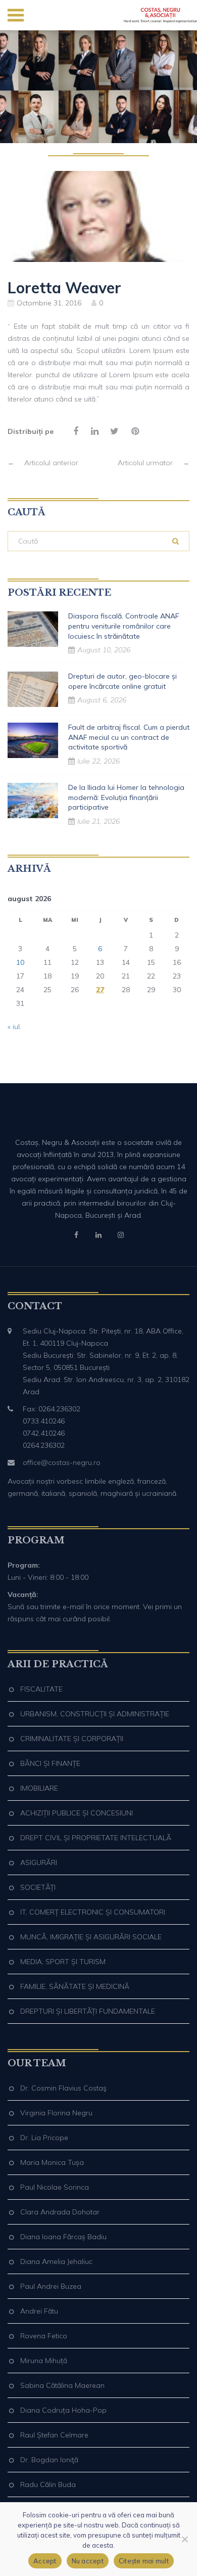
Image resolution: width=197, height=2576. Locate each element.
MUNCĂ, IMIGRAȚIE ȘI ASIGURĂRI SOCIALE (91, 1937)
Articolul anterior (43, 463)
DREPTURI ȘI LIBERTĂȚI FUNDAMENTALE (88, 2011)
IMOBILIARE (39, 1788)
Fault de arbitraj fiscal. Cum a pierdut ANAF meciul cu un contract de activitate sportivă (129, 737)
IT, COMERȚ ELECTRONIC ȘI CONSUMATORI (93, 1912)
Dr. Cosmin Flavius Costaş (63, 2088)
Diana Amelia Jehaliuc (56, 2261)
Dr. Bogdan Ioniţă (49, 2460)
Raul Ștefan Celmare (54, 2435)
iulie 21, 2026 (98, 821)
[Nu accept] (184, 2539)
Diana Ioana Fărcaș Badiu (63, 2237)
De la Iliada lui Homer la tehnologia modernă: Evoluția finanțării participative (126, 797)
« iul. (14, 1027)
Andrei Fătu (39, 2311)
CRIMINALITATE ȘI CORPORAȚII (72, 1739)
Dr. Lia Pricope (44, 2138)
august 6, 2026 (102, 700)
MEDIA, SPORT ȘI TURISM (63, 1962)
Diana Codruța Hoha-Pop (63, 2410)
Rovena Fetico (44, 2336)
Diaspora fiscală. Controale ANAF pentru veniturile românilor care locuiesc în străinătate (124, 626)
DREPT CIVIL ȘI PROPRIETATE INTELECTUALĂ (96, 1838)
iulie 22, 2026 (98, 761)
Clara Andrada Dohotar (60, 2212)
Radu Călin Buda (48, 2484)
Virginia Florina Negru (56, 2113)
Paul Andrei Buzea (51, 2286)
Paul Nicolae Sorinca (55, 2187)
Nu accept (88, 2561)
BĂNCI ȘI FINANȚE (50, 1763)
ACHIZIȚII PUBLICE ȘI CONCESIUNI (77, 1813)
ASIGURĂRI (39, 1862)
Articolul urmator (154, 463)
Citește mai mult (144, 2561)
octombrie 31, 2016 (49, 303)
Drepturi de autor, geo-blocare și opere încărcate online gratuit (122, 681)
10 (20, 962)
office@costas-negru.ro (62, 1462)
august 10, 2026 (104, 650)
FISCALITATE (41, 1689)
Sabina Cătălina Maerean (62, 2385)
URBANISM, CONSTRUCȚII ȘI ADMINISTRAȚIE (95, 1714)
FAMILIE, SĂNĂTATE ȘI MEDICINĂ (75, 1986)
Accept (45, 2561)
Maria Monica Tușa (52, 2162)
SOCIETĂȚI (38, 1887)
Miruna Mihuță (44, 2361)
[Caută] (176, 541)
